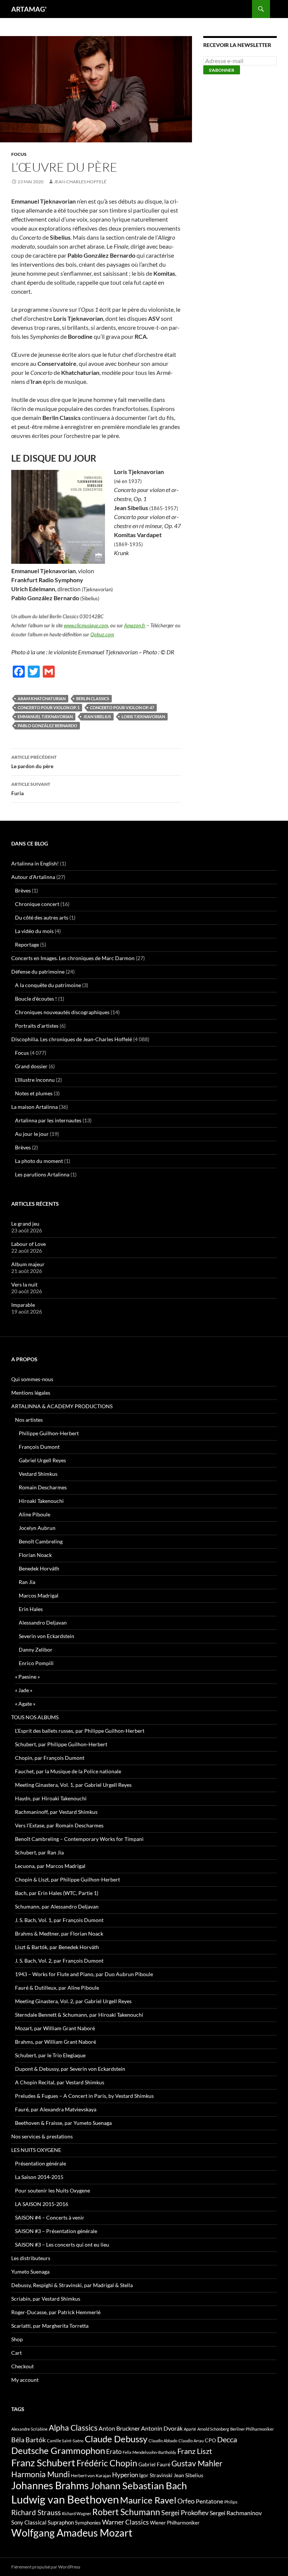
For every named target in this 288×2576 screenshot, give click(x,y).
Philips (231, 2502)
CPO (210, 2440)
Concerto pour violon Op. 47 (122, 707)
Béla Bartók (28, 2440)
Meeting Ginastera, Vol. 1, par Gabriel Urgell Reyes (73, 1785)
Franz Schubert (43, 2463)
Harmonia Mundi (40, 2474)
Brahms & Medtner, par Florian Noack (59, 1934)
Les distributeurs (31, 2258)
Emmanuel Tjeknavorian (45, 716)
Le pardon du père (34, 762)
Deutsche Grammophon (58, 2450)
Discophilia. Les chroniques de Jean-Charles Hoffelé (72, 1039)
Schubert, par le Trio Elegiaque (50, 2055)
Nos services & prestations (42, 2136)
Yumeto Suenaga (30, 2272)
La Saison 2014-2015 (39, 2177)
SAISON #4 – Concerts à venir (50, 2217)
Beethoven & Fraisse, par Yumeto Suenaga (63, 2123)
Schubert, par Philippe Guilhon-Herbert (61, 1744)
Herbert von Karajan (91, 2476)
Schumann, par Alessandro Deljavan (57, 1906)
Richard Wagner (76, 2513)
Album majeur (28, 1264)
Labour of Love (28, 1244)
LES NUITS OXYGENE (36, 2150)
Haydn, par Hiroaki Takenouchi (51, 1798)
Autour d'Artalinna (33, 877)
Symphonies (88, 2523)
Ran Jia (27, 1582)
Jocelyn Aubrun (37, 1528)
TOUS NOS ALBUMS (35, 1717)
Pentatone (209, 2501)
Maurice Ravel (148, 2500)
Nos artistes (29, 1420)
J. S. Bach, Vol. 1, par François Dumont (59, 1920)
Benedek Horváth (39, 1568)
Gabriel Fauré (154, 2464)
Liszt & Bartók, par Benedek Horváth (57, 1947)
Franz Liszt (195, 2451)
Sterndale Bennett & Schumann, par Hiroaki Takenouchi (79, 2015)
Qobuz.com (102, 634)
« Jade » (24, 1690)
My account (25, 2380)
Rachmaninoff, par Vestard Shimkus (56, 1812)
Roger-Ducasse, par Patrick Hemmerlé (56, 2312)
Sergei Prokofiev (185, 2513)
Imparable (23, 1305)
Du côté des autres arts (42, 917)
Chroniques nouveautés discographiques (62, 1012)
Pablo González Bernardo (47, 726)
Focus (19, 154)
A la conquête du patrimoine (48, 985)
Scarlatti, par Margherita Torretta (50, 2326)
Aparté (190, 2429)
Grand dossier (31, 1066)
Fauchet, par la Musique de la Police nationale (68, 1771)
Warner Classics (125, 2522)
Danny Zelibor (36, 1650)
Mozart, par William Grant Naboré (55, 2028)
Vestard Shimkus (38, 1474)
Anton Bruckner (119, 2428)
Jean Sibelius (97, 716)
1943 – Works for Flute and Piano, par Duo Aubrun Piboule (84, 1974)
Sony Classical (29, 2522)
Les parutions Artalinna (42, 1174)
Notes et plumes (34, 1093)
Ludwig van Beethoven (65, 2499)
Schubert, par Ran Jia (39, 1852)
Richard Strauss (36, 2512)
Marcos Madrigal (39, 1595)
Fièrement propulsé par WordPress (46, 2567)
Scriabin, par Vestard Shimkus (46, 2299)
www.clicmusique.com (86, 625)
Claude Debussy (116, 2439)
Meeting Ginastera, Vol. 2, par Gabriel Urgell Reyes (73, 2001)
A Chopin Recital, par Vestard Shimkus (60, 2082)
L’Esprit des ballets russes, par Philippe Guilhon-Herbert (80, 1731)
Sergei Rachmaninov (236, 2513)
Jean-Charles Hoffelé (80, 182)
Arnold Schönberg (213, 2429)
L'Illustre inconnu (35, 1080)
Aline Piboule (34, 1514)
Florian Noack (35, 1555)
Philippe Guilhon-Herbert (49, 1433)
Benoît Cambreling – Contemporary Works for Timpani (79, 1839)
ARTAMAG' (29, 9)
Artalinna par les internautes (48, 1120)
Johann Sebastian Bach (138, 2485)
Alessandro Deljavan (43, 1622)
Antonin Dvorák (162, 2428)
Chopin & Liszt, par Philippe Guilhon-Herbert (67, 1879)
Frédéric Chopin (107, 2463)
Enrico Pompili (36, 1663)
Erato (114, 2451)
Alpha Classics (73, 2428)
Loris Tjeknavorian (143, 716)
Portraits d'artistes (37, 1026)
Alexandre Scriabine (29, 2429)
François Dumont (39, 1447)
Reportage (27, 944)
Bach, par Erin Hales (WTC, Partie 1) (57, 1893)
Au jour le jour (32, 1134)
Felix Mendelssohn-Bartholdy (149, 2452)
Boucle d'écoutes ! (36, 999)
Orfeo (186, 2501)
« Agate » (25, 1704)
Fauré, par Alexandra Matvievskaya (56, 2109)
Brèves (23, 890)
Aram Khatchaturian (42, 698)
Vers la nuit (24, 1284)
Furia (31, 789)
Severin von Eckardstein (46, 1636)
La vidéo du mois (34, 931)
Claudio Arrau (191, 2441)
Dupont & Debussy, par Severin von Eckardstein (70, 2069)
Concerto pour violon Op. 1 (49, 707)
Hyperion (125, 2475)
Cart (16, 2353)
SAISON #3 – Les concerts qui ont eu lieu (62, 2245)
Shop (17, 2339)
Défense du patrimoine (38, 972)
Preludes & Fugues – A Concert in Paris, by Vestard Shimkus (84, 2096)
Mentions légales (31, 1393)
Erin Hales (31, 1609)
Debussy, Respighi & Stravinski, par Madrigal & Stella (72, 2285)
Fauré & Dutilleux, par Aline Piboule (57, 1988)
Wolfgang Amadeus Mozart (72, 2533)
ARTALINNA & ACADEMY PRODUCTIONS (62, 1406)
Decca (227, 2439)
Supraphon (61, 2522)
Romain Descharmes (43, 1487)
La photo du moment (39, 1161)
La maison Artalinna (34, 1107)
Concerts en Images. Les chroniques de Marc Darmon (73, 958)
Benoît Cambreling (41, 1541)
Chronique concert (37, 904)
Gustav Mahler (197, 2463)
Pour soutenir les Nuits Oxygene (52, 2190)
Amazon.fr (135, 625)
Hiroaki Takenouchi (41, 1501)
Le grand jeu (25, 1224)
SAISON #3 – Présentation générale (56, 2231)
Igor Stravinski (156, 2475)
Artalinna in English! (35, 863)
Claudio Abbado (163, 2441)
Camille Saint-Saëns (65, 2441)
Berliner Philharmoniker (252, 2429)
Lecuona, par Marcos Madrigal (50, 1866)
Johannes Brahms (50, 2485)
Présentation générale (40, 2163)
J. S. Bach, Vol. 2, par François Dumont (59, 1961)
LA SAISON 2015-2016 (42, 2204)
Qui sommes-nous (32, 1379)
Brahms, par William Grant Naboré (55, 2042)
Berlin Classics (93, 698)
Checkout (22, 2366)
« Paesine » (27, 1677)
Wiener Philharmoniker (175, 2523)
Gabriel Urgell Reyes (42, 1460)
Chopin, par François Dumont (50, 1758)
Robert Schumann (126, 2512)
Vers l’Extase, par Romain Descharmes (59, 1825)
